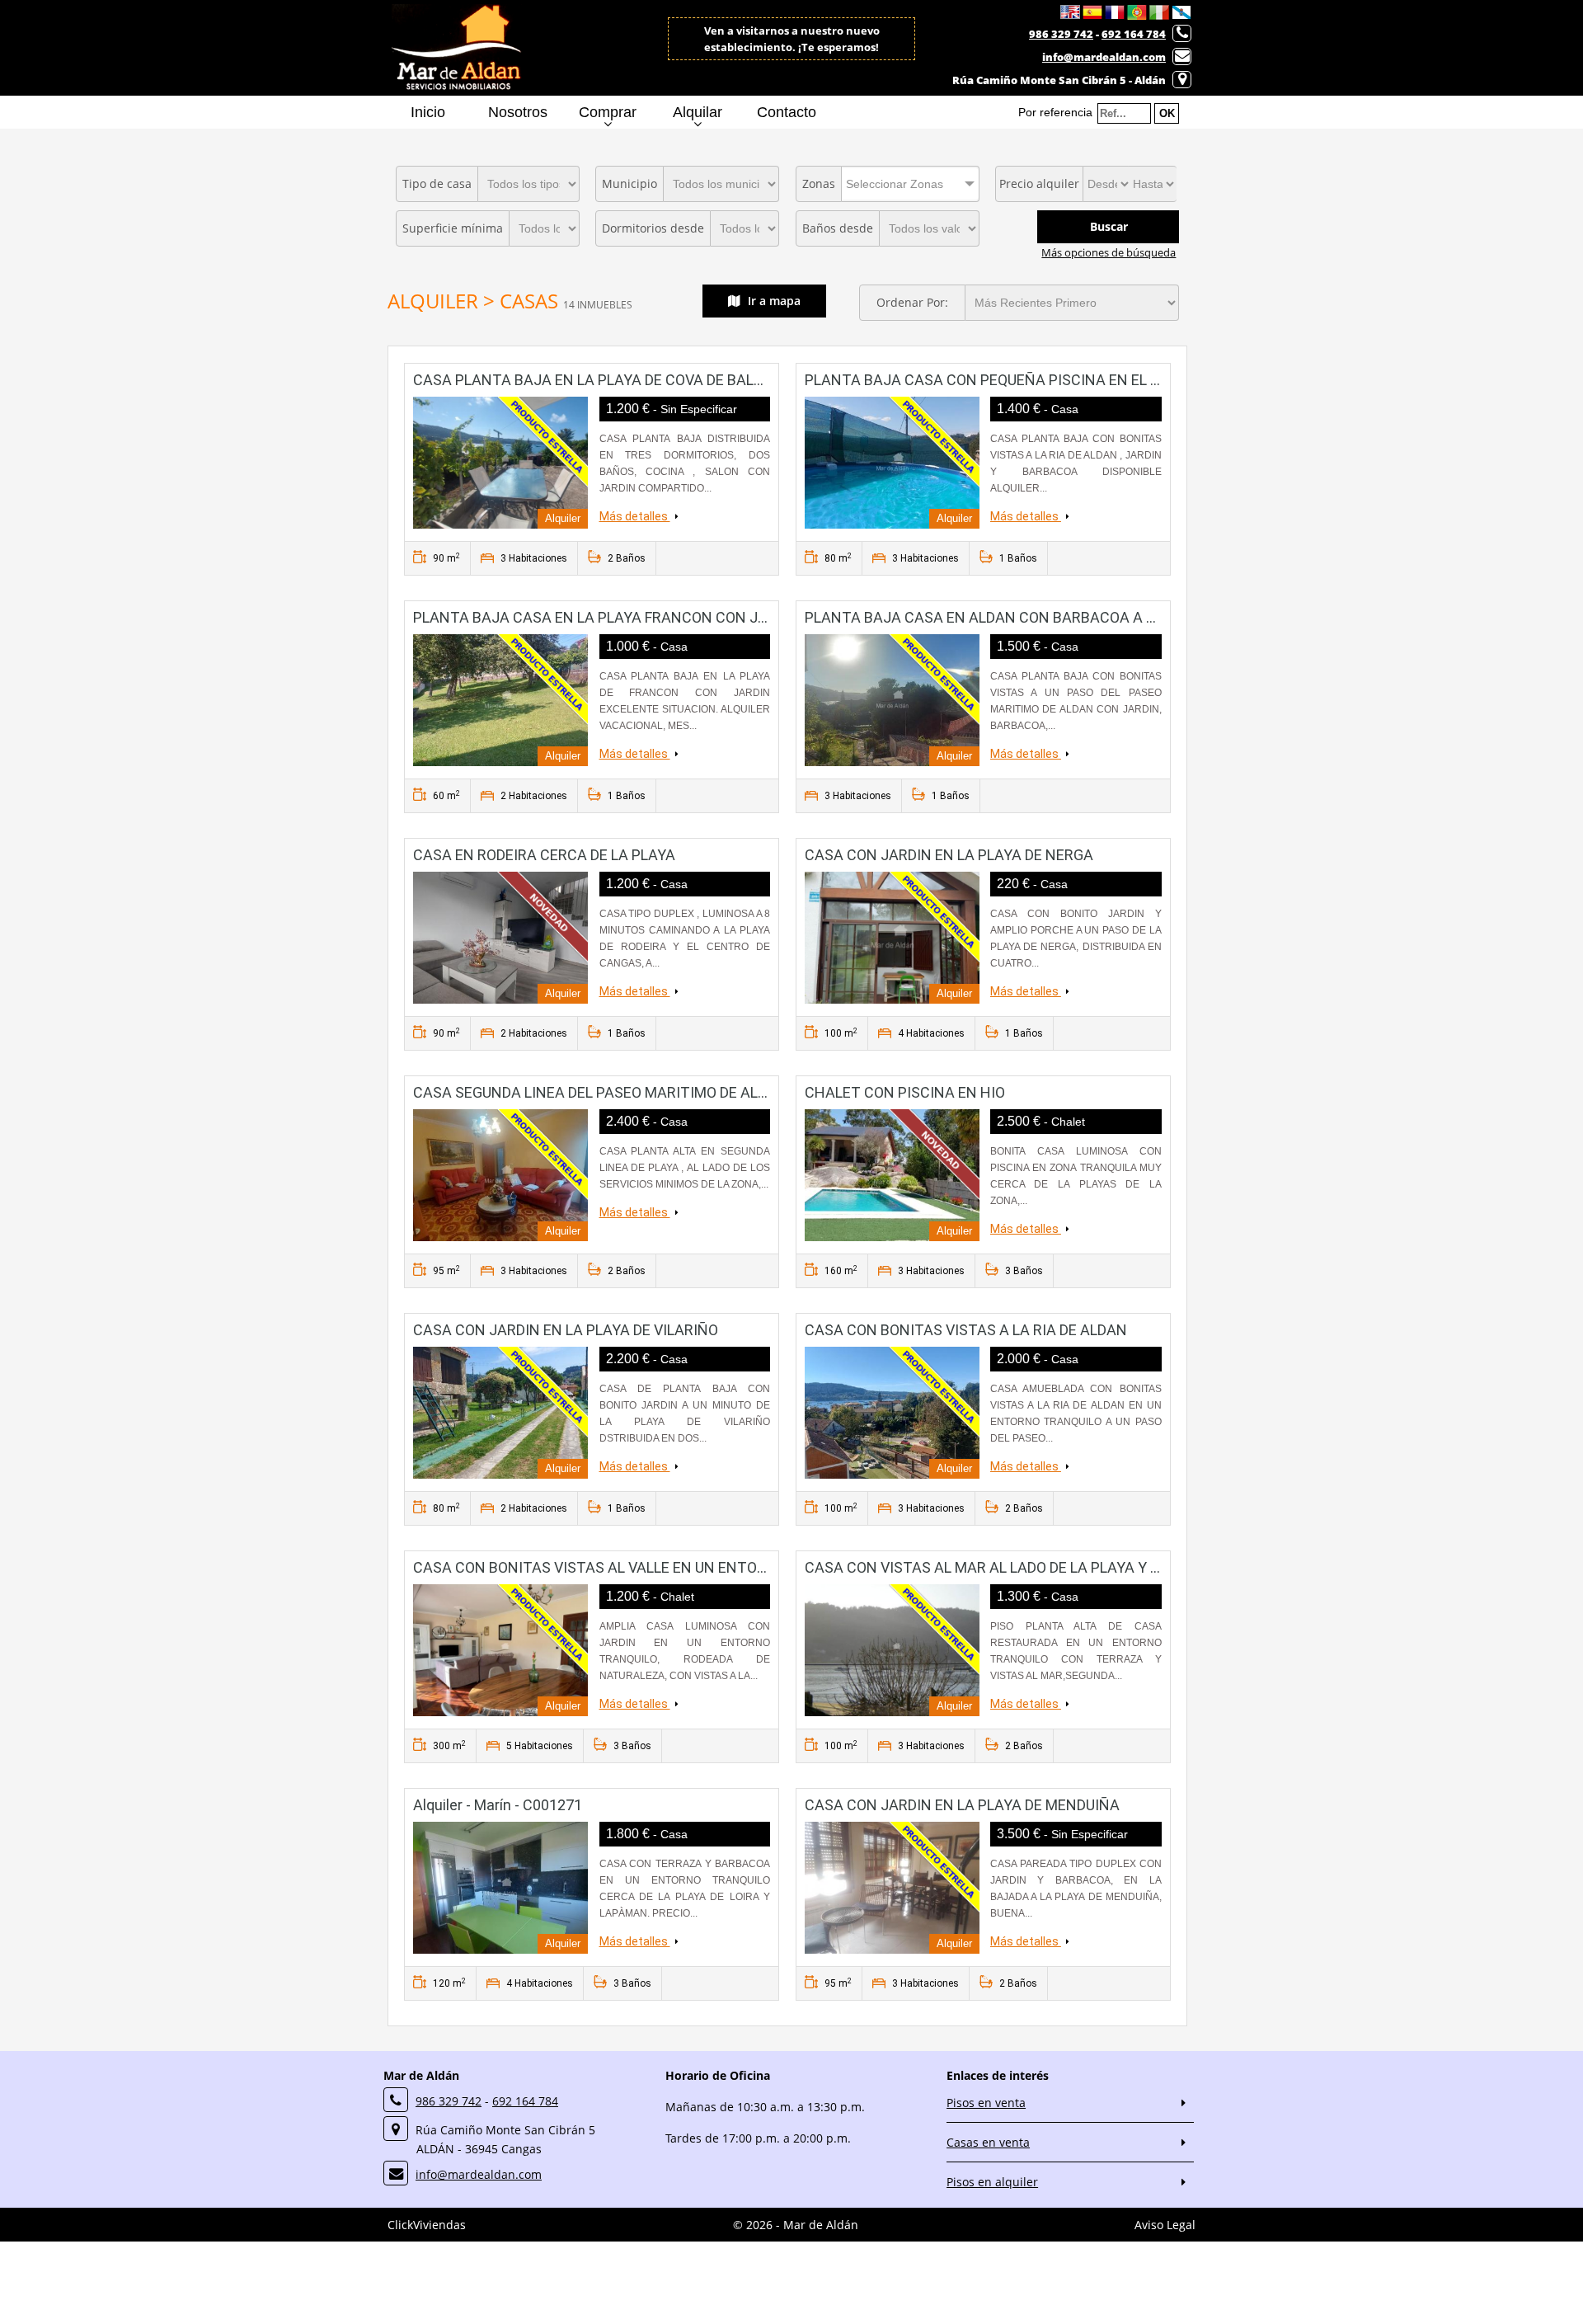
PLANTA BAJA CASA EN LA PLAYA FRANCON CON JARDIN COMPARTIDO (654, 617)
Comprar (608, 112)
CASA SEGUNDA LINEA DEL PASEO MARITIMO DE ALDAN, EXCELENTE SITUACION (683, 1092)
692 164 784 (1134, 34)
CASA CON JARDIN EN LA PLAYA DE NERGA (949, 855)
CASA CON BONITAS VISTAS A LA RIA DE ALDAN (966, 1330)
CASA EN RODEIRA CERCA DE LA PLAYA (544, 855)
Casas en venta (988, 2142)
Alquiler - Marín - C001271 (498, 1805)
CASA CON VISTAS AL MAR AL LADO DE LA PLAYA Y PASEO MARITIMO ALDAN (1063, 1567)
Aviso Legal (1165, 2225)
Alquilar (698, 112)
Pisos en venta (986, 2103)
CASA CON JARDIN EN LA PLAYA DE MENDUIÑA (962, 1805)
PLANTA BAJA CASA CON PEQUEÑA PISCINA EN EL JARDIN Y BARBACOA (1049, 380)
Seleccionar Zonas (895, 184)
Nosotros (518, 112)
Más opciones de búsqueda (1109, 252)
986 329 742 (1061, 34)
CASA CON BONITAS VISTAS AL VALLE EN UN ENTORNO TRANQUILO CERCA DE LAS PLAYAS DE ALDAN (755, 1567)
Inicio (428, 112)
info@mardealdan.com (1104, 57)
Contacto (787, 112)
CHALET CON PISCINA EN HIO (905, 1092)
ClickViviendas (427, 2225)
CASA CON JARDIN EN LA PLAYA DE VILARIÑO (566, 1330)
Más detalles (635, 516)
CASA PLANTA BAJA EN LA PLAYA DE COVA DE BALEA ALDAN (618, 380)
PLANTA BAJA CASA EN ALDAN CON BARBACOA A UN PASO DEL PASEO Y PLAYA (1073, 617)
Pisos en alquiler (992, 2182)
